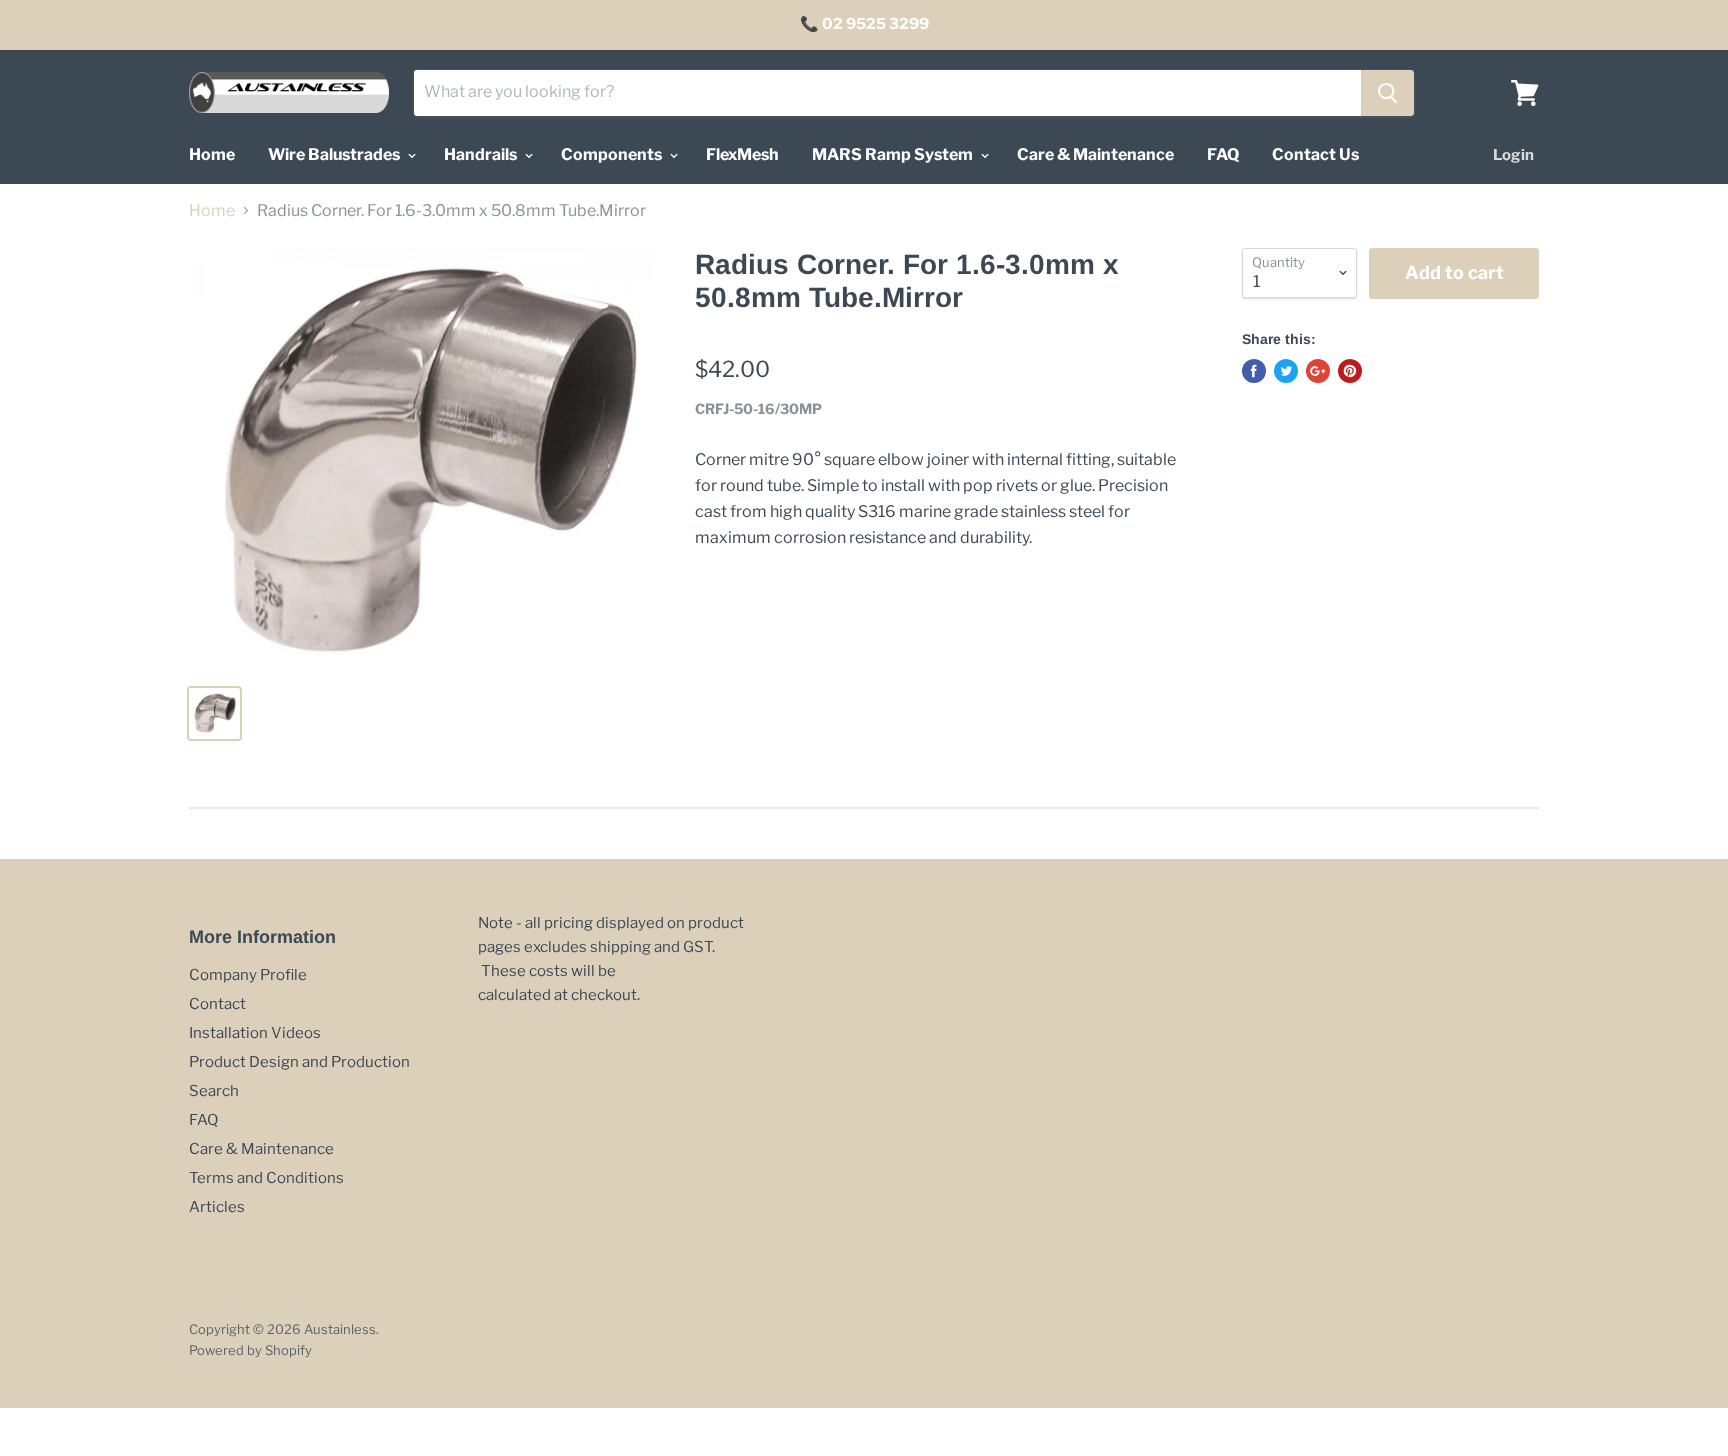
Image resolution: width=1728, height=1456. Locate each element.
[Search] (1387, 93)
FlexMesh (742, 154)
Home (212, 154)
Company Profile (248, 975)
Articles (217, 1207)
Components (613, 154)
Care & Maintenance (1095, 154)
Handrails (482, 154)
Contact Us (1315, 154)
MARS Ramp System (894, 154)
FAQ (1223, 154)
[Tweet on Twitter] (1286, 371)
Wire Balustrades (335, 154)
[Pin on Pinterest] (1350, 371)
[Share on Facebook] (1254, 371)
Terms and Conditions (266, 1178)
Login (1513, 155)
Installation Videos (255, 1033)
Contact (217, 1004)
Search (214, 1091)
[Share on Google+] (1318, 371)
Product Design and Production (299, 1062)
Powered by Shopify (250, 1350)
